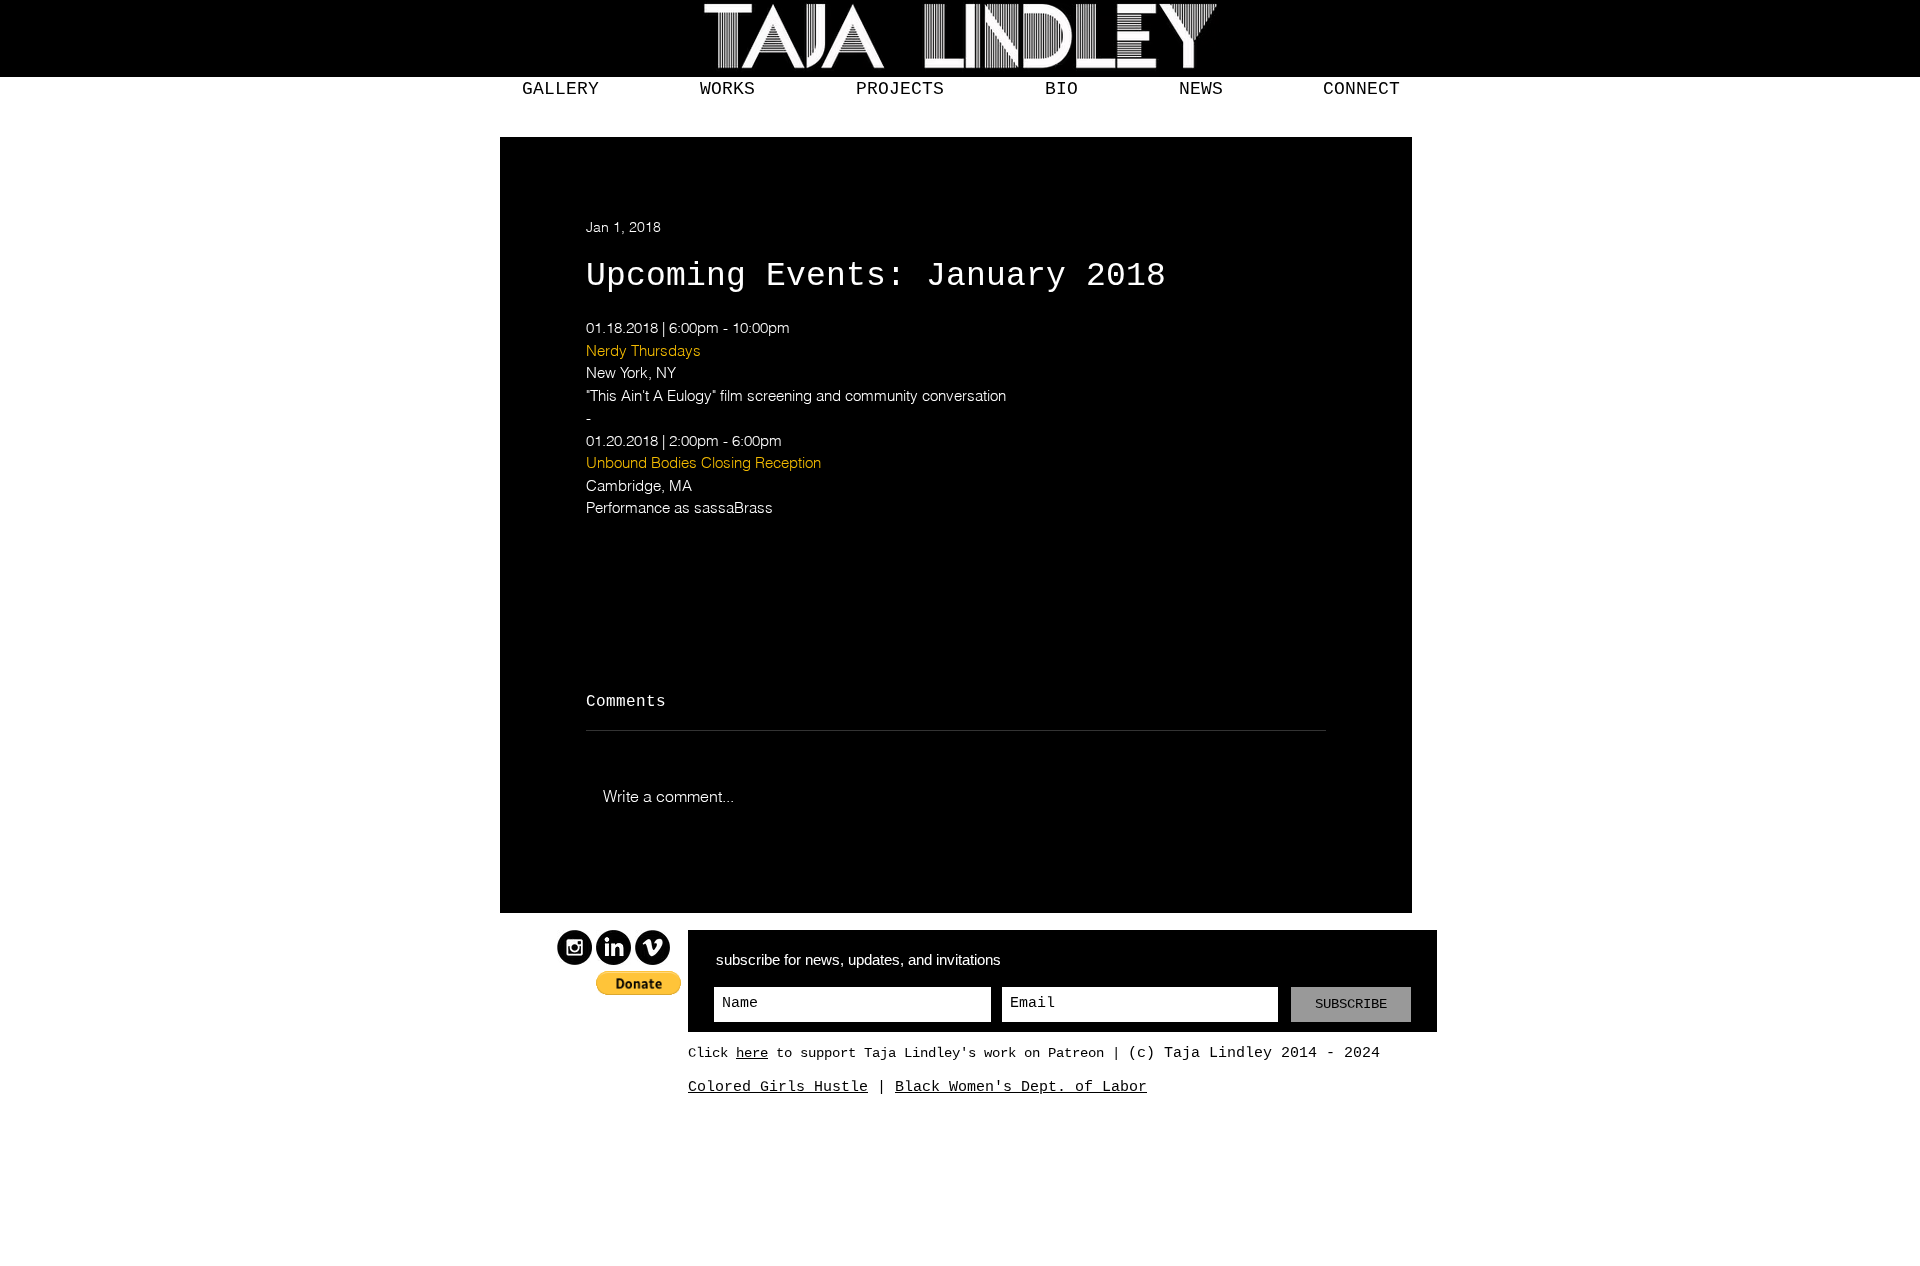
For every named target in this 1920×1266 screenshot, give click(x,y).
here (752, 1053)
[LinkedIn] (613, 947)
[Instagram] (574, 947)
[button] (560, 89)
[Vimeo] (652, 947)
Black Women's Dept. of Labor (1021, 1087)
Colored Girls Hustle (778, 1087)
